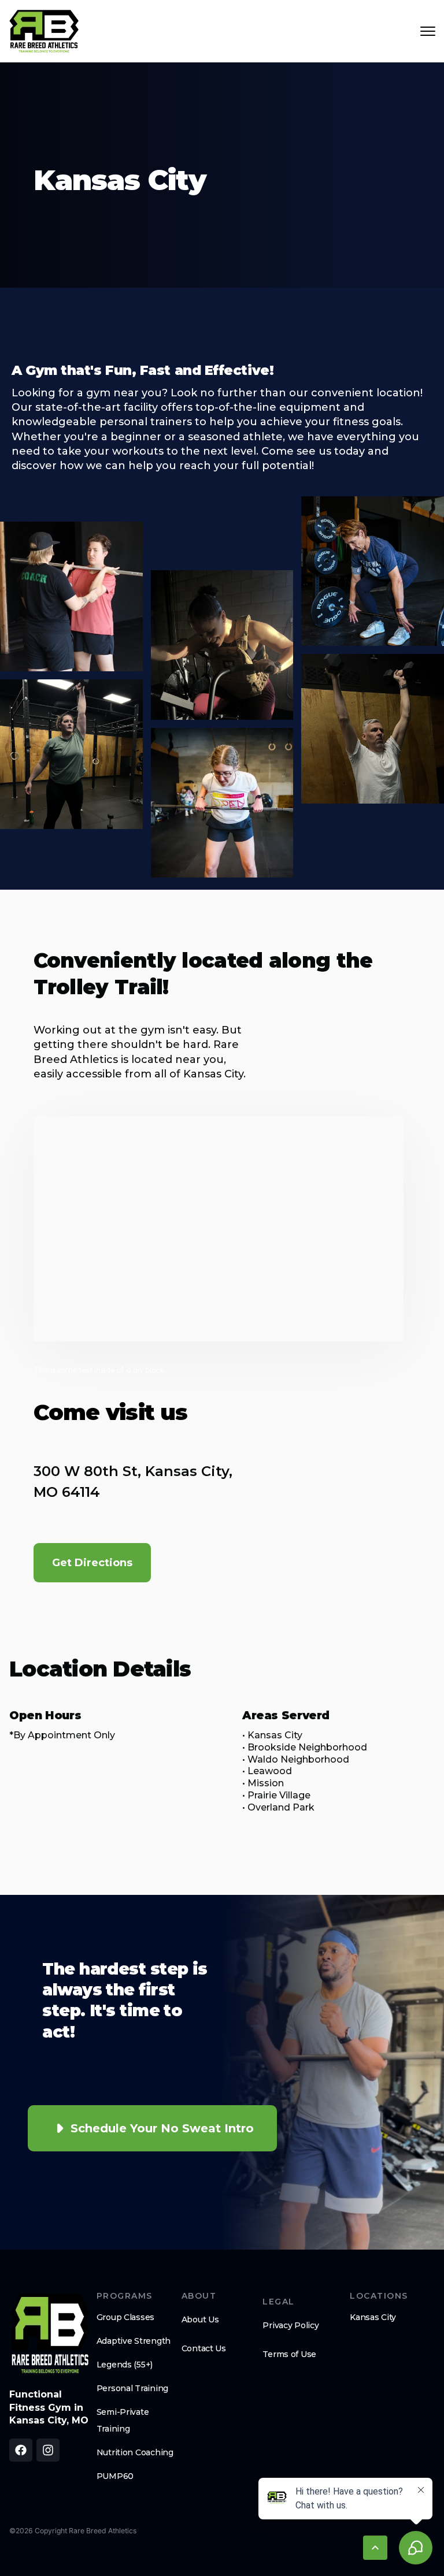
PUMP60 (115, 2476)
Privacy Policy (291, 2325)
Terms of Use (289, 2354)
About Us (200, 2319)
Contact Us (204, 2348)
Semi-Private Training (123, 2420)
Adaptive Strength (134, 2341)
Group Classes (125, 2317)
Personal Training (132, 2388)
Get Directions (92, 1563)
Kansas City (373, 2317)
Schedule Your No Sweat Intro (162, 2128)
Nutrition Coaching (135, 2452)
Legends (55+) (125, 2365)
